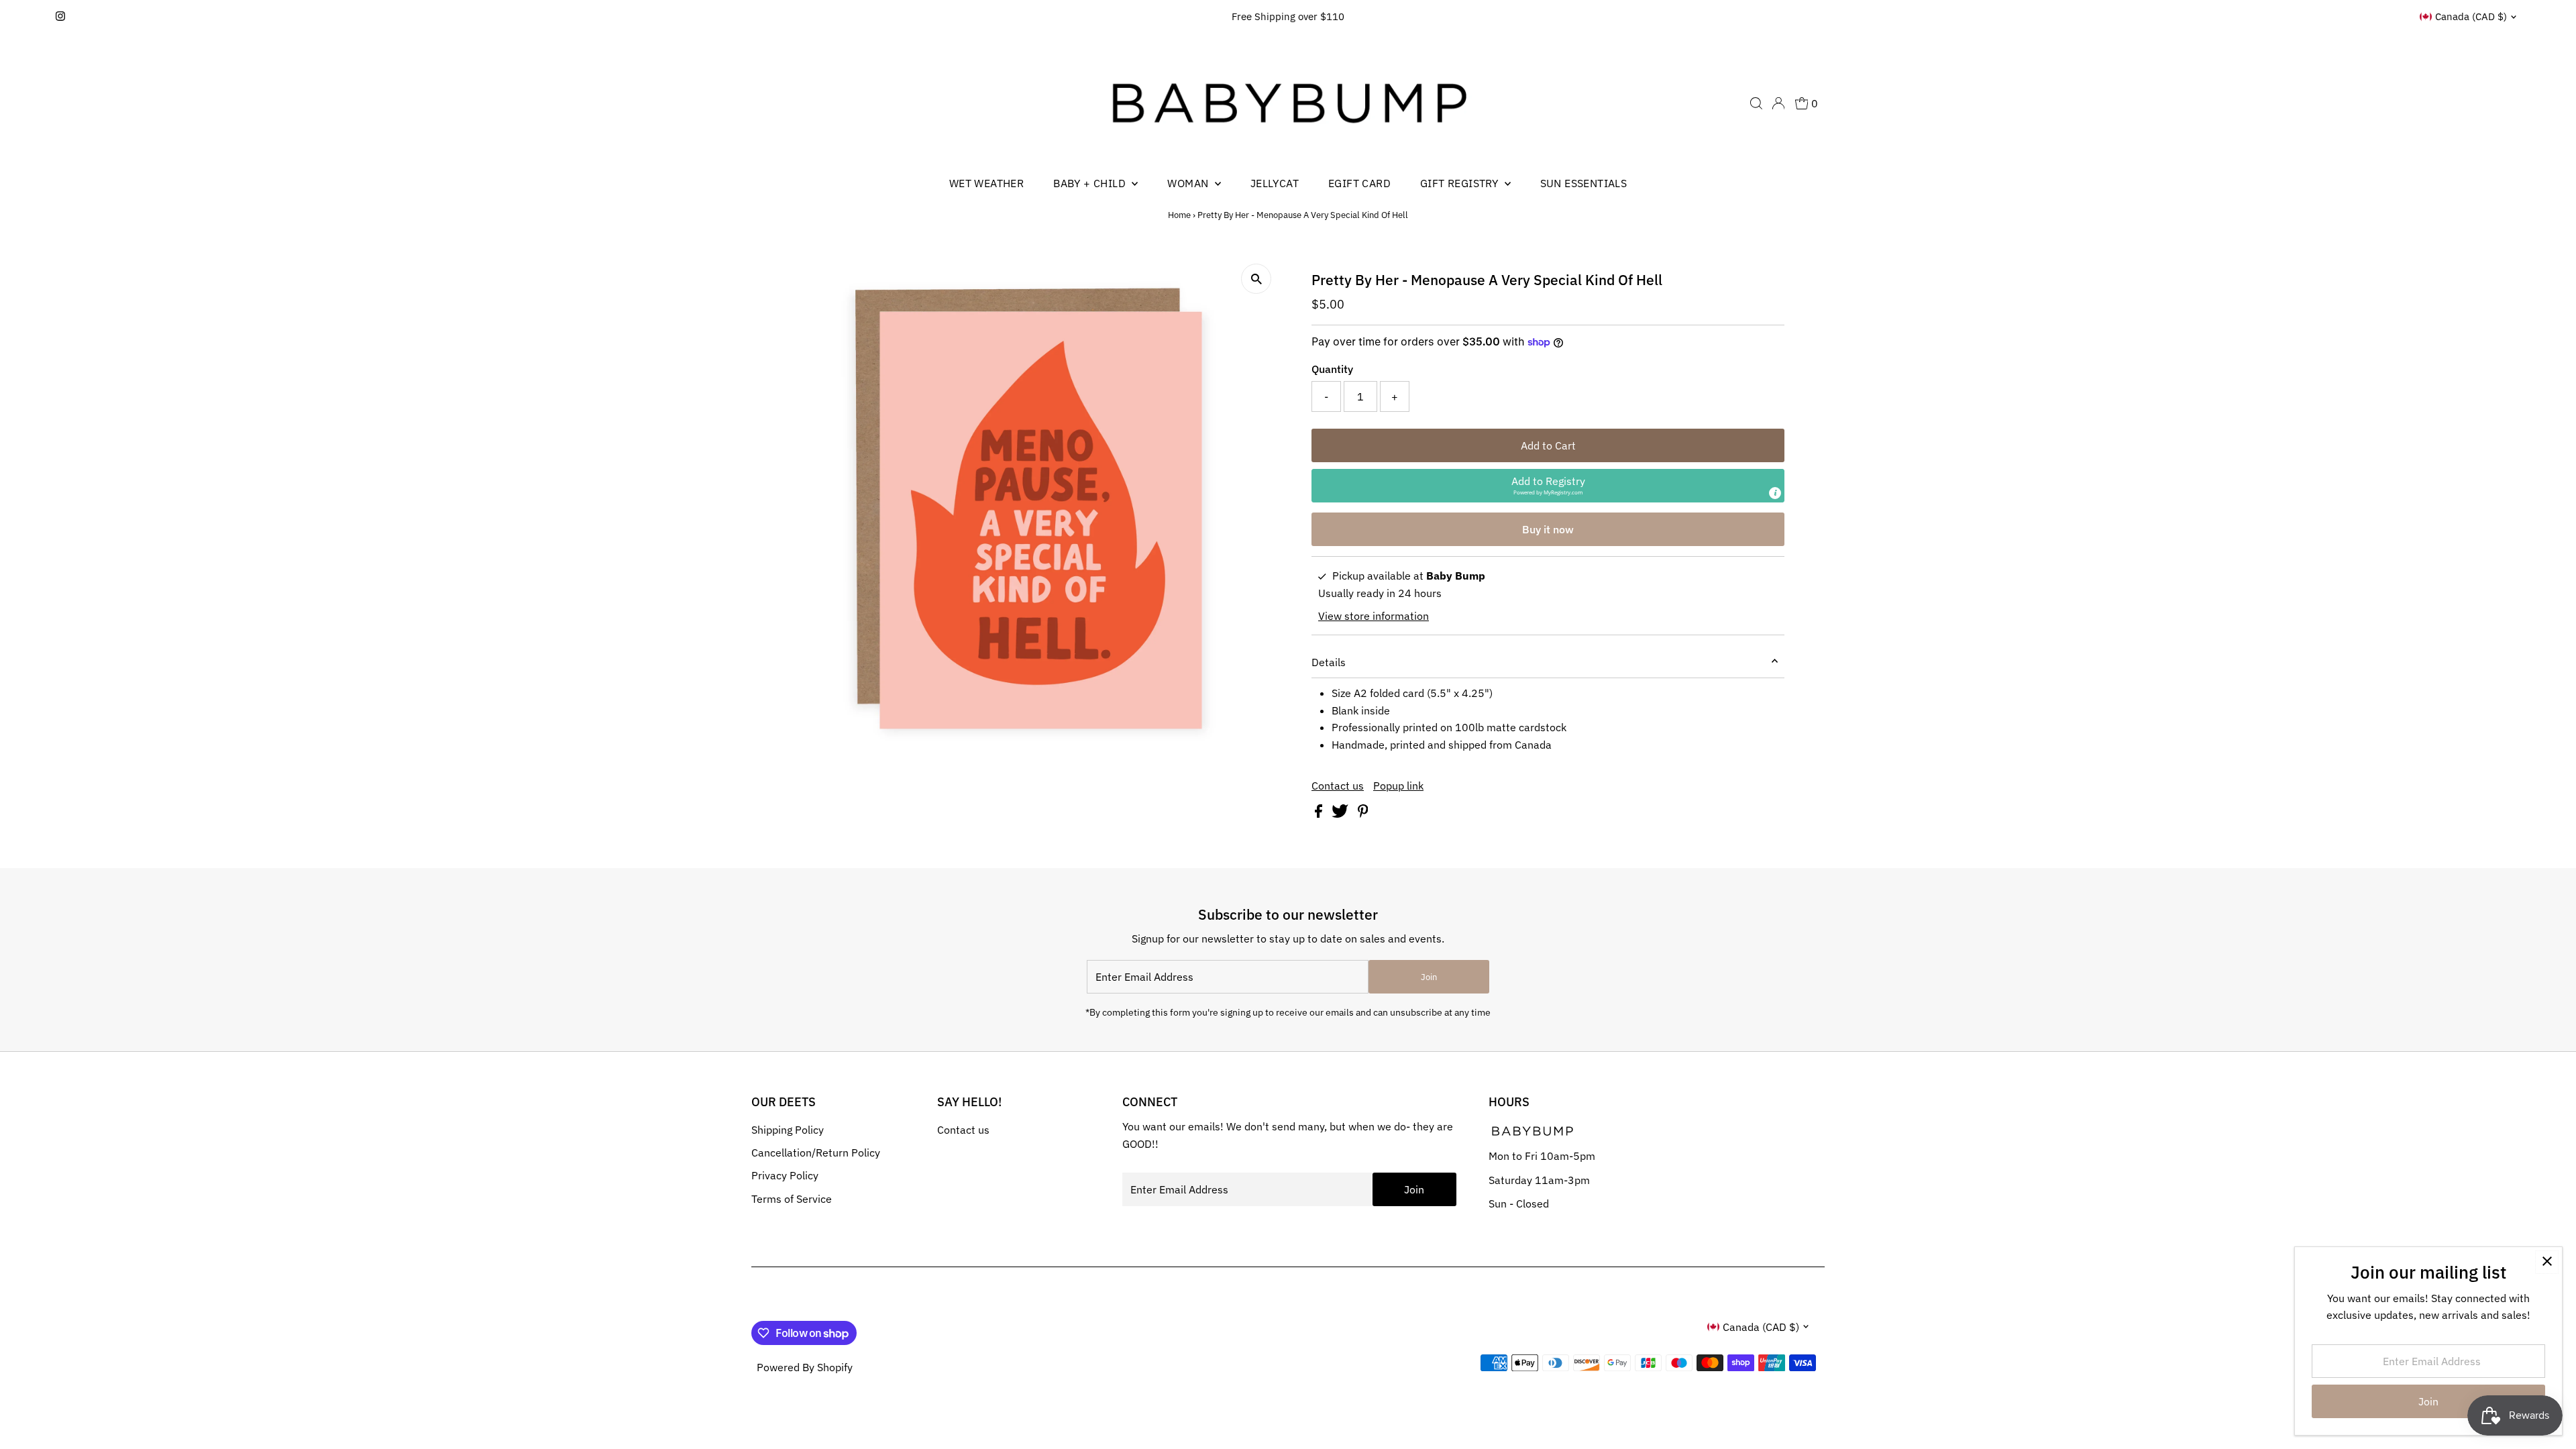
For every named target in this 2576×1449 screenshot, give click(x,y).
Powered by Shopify (805, 1367)
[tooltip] (1775, 493)
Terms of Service (792, 1199)
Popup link (1398, 786)
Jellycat (1275, 183)
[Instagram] (60, 17)
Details (1329, 662)
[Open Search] (1756, 103)
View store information (1374, 616)
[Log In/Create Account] (1778, 103)
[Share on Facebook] (1320, 814)
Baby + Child (1091, 183)
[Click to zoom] (1256, 279)
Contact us (1338, 786)
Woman (1189, 183)
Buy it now (1548, 529)
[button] (1548, 486)
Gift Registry (1461, 183)
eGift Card (1359, 183)
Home (1179, 215)
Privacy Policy (785, 1175)
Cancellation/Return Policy (816, 1152)
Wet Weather (986, 183)
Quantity (1332, 369)
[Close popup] (2547, 1262)
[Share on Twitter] (1341, 814)
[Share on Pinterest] (1363, 814)
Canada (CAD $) (2471, 16)
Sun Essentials (1584, 183)
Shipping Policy (788, 1130)
